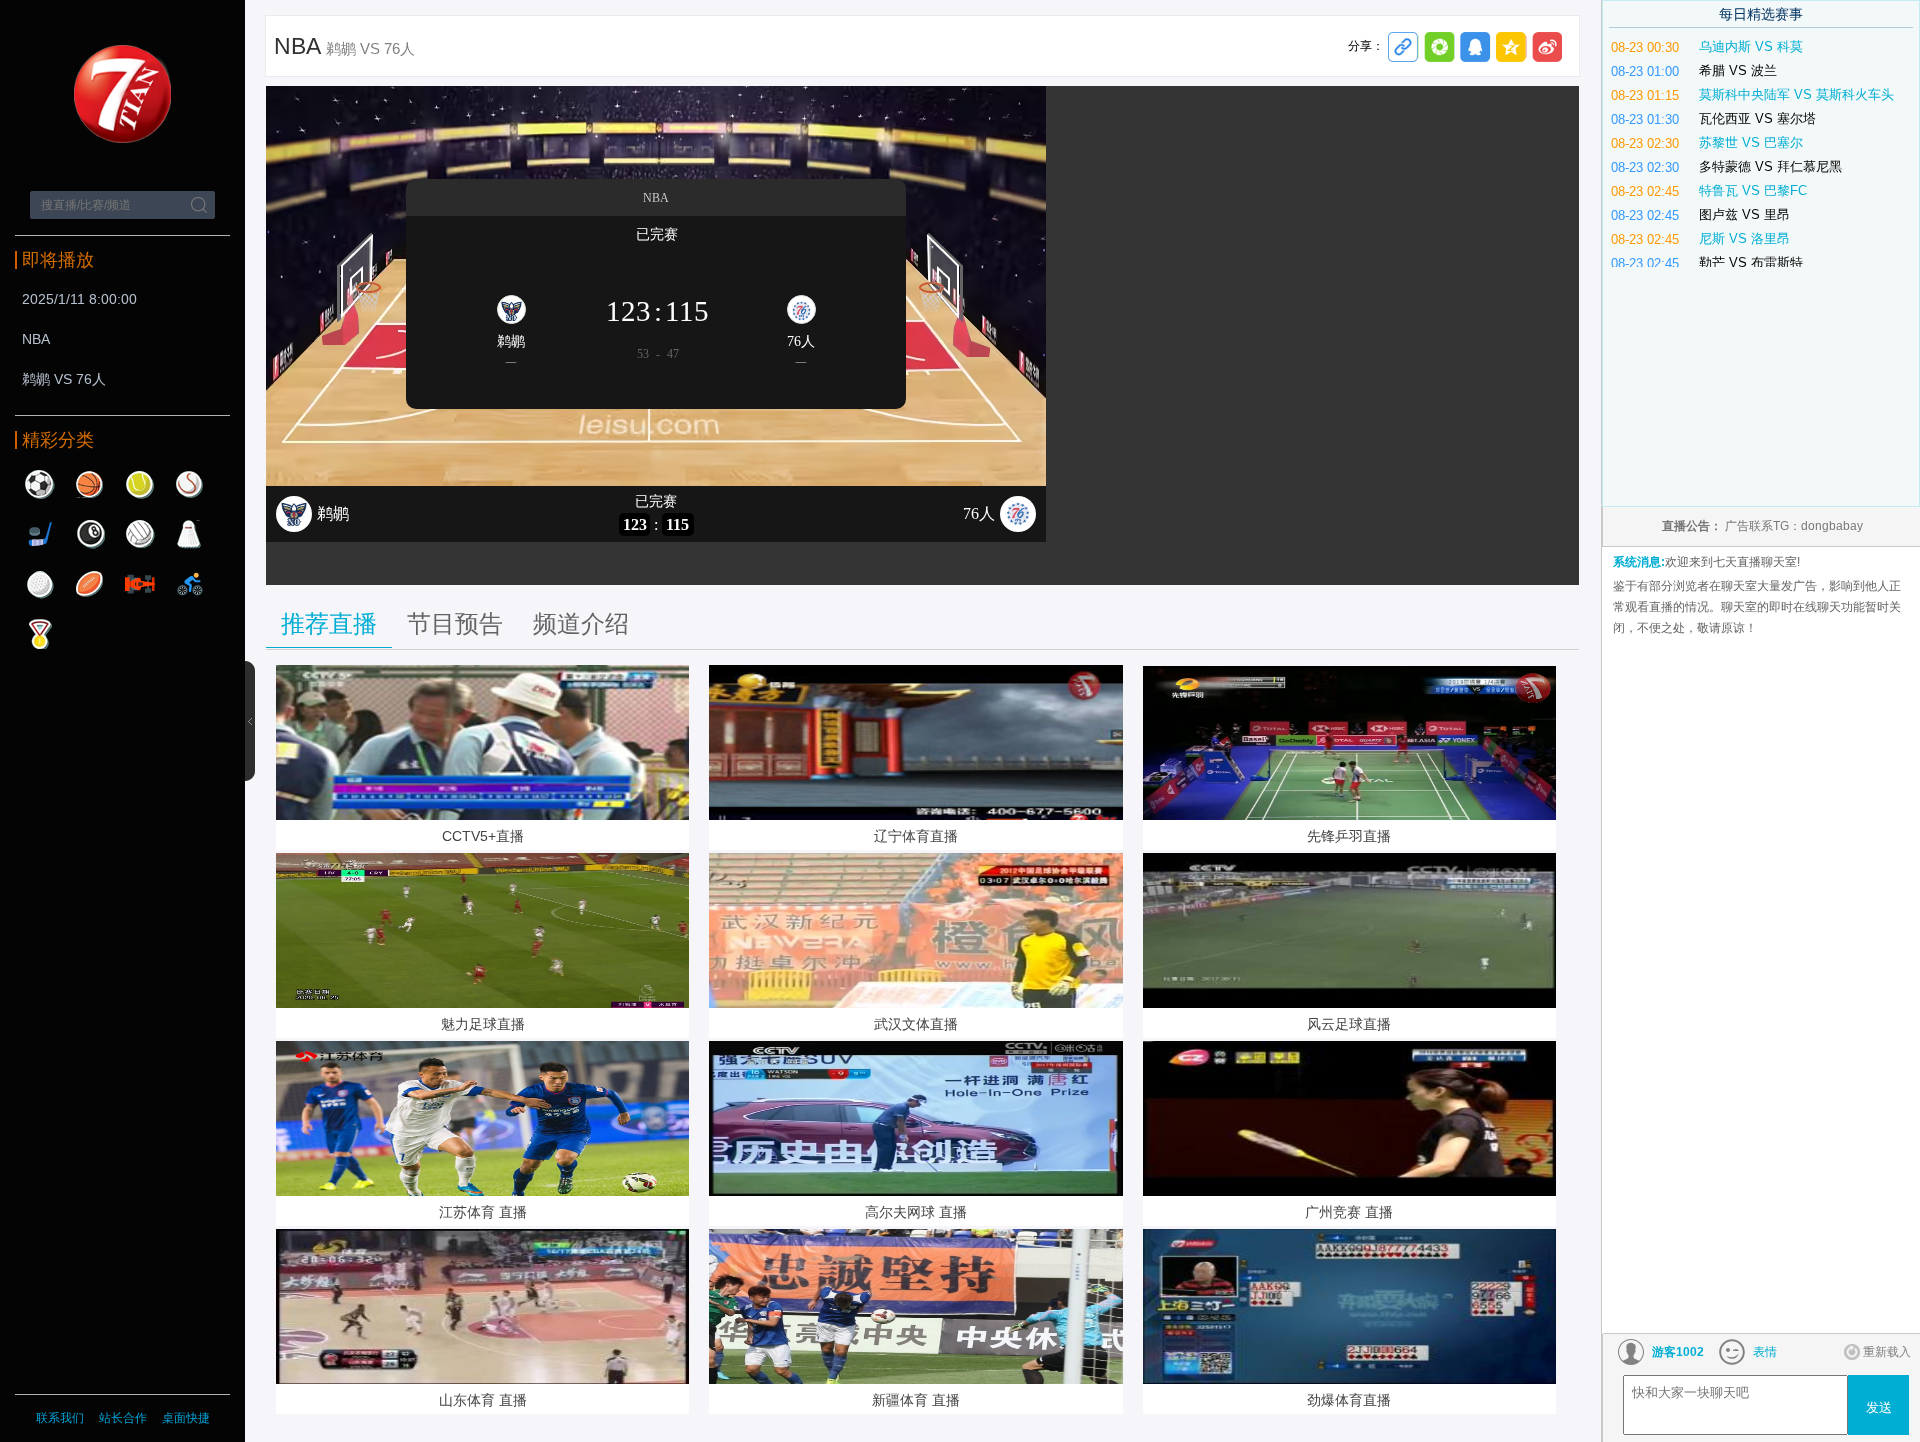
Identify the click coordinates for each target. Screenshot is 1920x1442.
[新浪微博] (1547, 48)
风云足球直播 (1349, 1024)
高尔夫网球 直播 (916, 1212)
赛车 (140, 584)
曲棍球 (40, 534)
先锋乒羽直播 (1349, 836)
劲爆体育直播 (1349, 1400)
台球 (90, 534)
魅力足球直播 (483, 1024)
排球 (140, 534)
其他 (40, 634)
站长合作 (124, 1418)
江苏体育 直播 (483, 1212)
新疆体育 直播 (916, 1400)
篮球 (90, 484)
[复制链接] (1403, 48)
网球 (140, 484)
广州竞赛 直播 (1349, 1212)
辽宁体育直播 (916, 836)
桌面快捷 (186, 1418)
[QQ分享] (1511, 48)
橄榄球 (90, 584)
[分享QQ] (1475, 48)
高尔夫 (40, 584)
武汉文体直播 (916, 1024)
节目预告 (455, 623)
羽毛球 (190, 534)
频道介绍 (581, 623)
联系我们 (60, 1418)
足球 (40, 484)
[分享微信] (1439, 48)
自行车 (190, 584)
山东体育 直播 (483, 1400)
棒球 (190, 484)
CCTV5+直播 (483, 836)
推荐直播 (329, 623)
